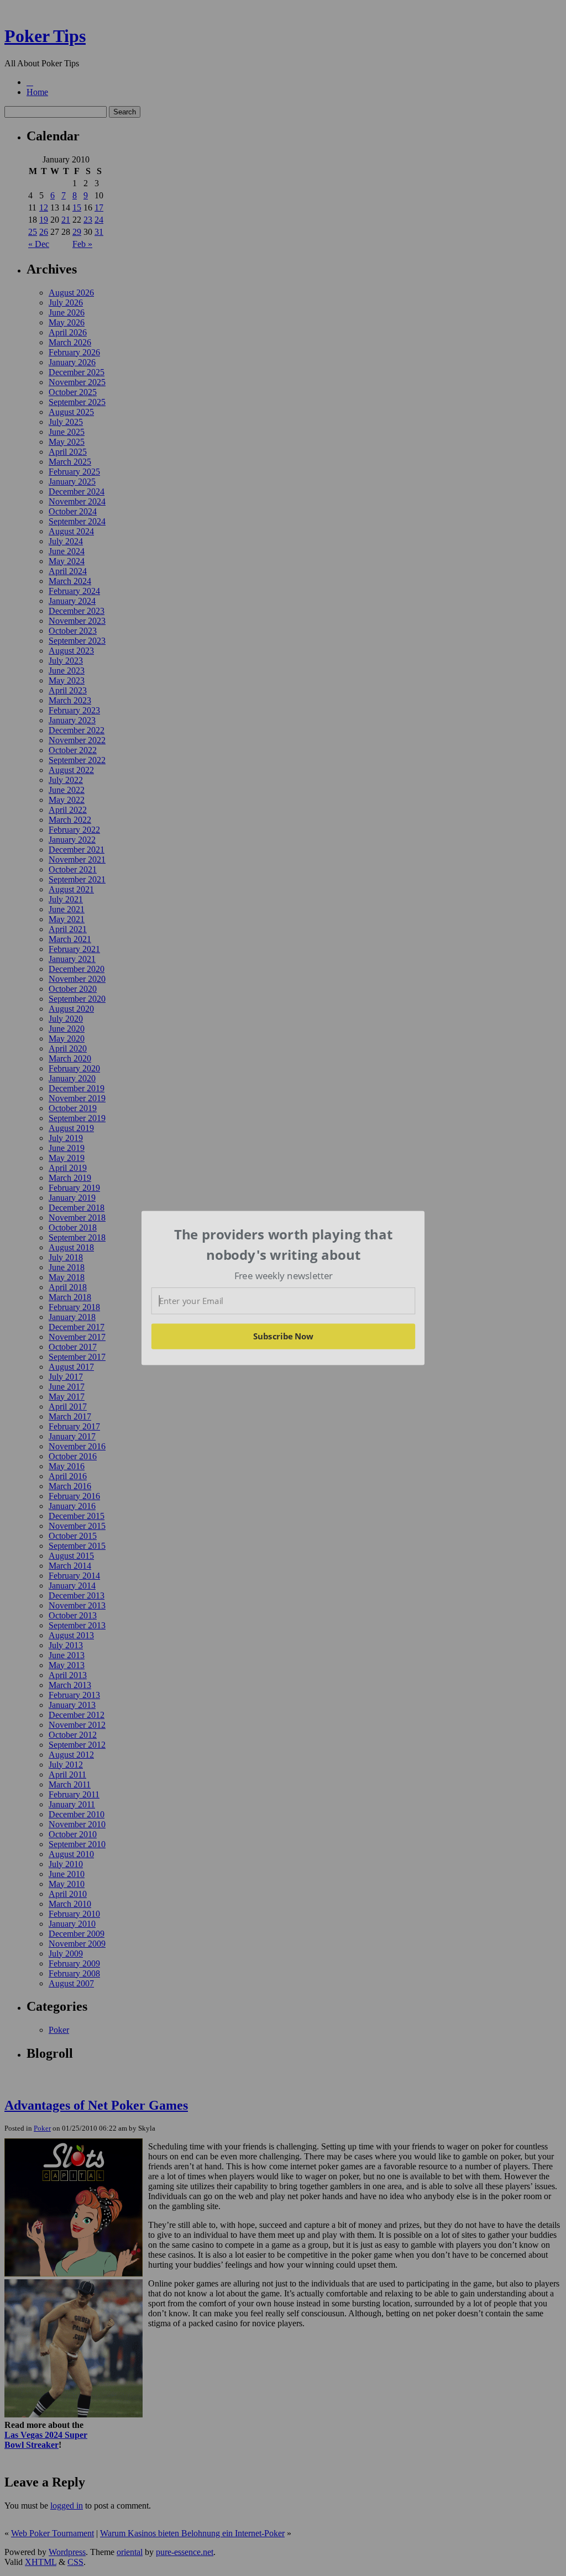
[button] (284, 1245)
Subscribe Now (283, 1336)
